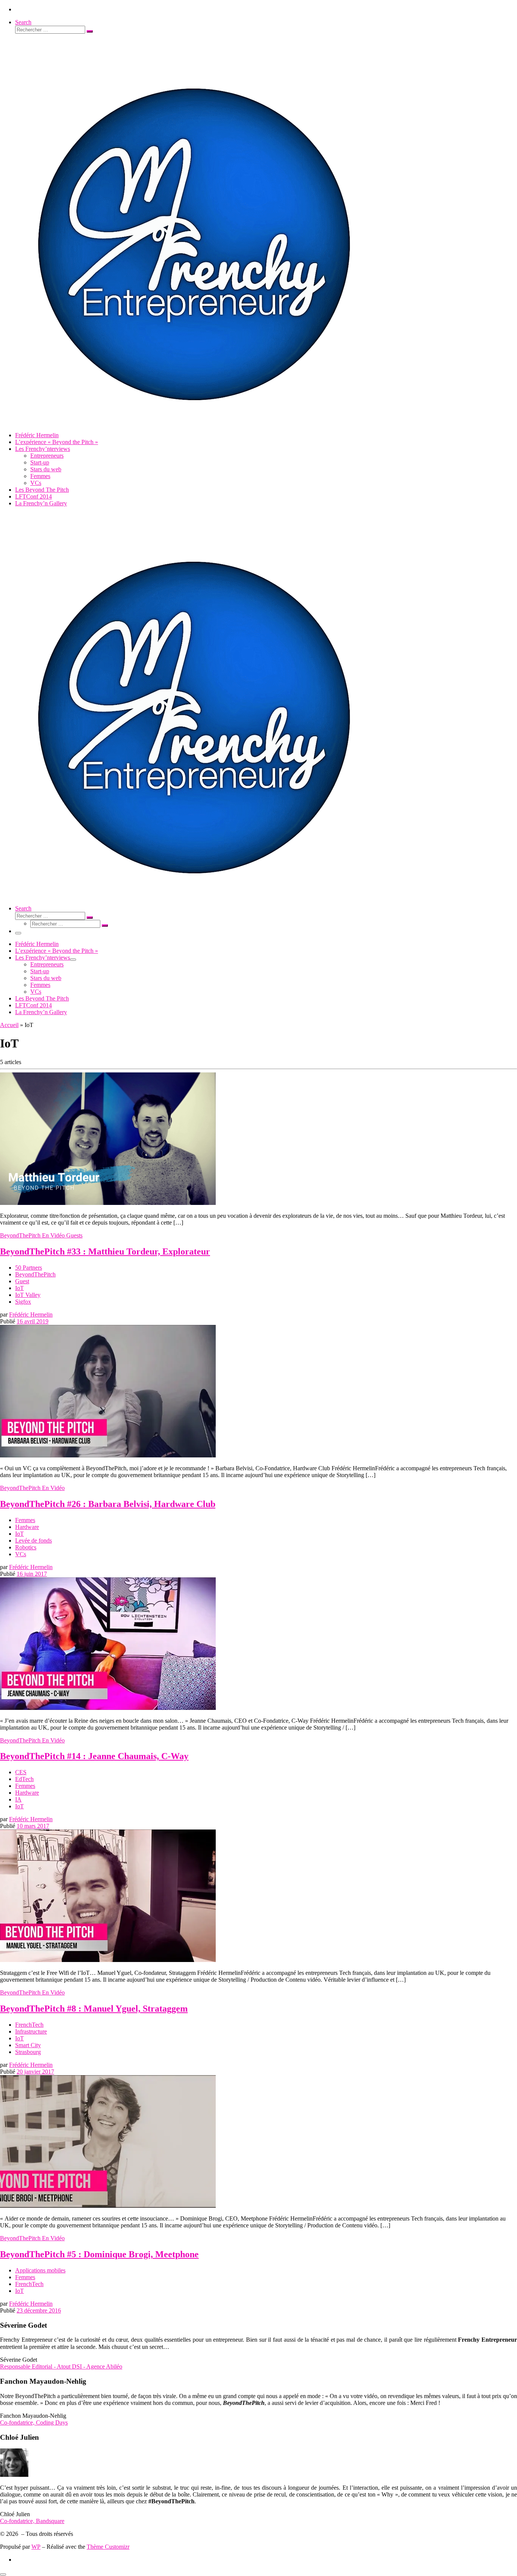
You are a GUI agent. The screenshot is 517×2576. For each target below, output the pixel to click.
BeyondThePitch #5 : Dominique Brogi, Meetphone (99, 2254)
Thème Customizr (108, 2547)
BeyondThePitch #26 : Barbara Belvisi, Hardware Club (108, 1504)
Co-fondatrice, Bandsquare (32, 2521)
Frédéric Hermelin (31, 1314)
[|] (192, 422)
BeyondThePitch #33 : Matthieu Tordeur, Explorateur (105, 1251)
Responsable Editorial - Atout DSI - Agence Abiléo (61, 2366)
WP (36, 2547)
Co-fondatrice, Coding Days (34, 2422)
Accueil (9, 1025)
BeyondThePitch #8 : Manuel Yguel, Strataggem (94, 2009)
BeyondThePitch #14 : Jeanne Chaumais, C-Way (94, 1756)
